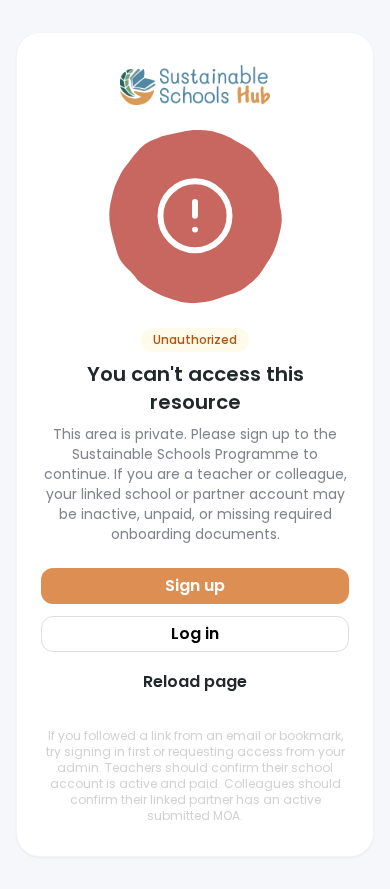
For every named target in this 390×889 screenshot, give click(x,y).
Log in (195, 633)
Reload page (195, 681)
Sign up (195, 585)
